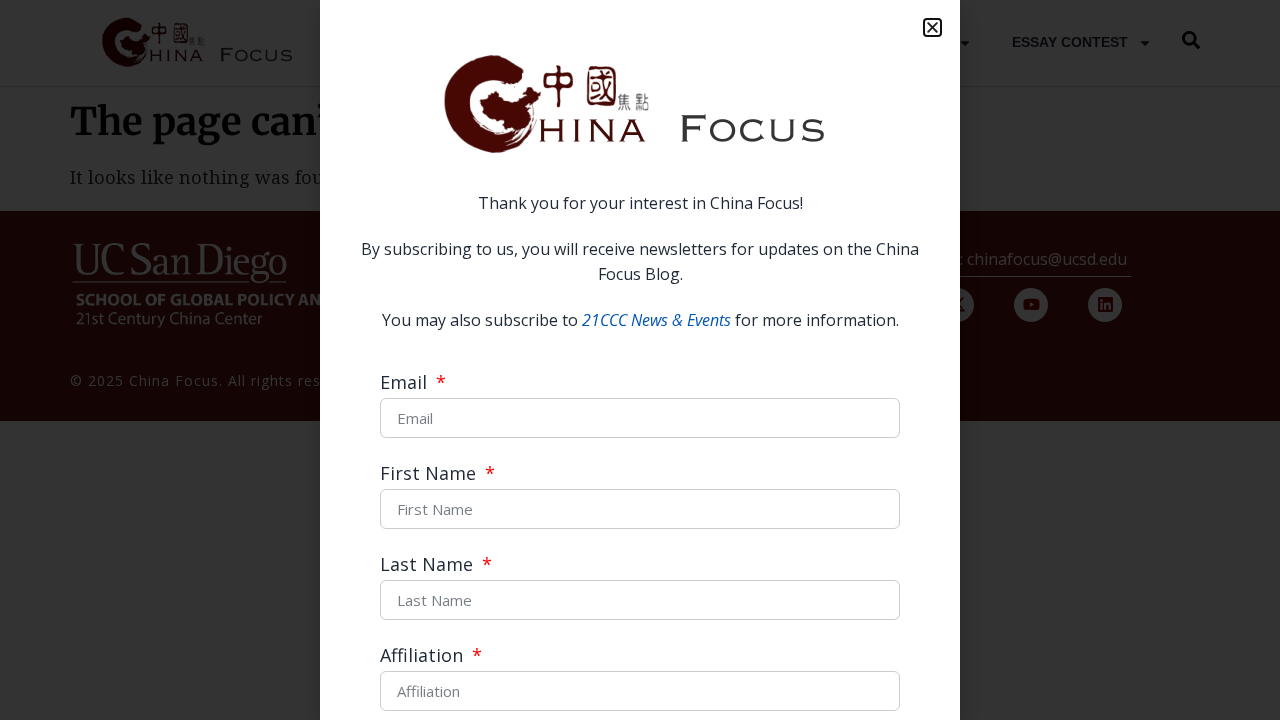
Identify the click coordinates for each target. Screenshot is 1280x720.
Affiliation (424, 656)
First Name (430, 474)
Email (406, 383)
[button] (932, 27)
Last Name (429, 565)
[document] (640, 360)
